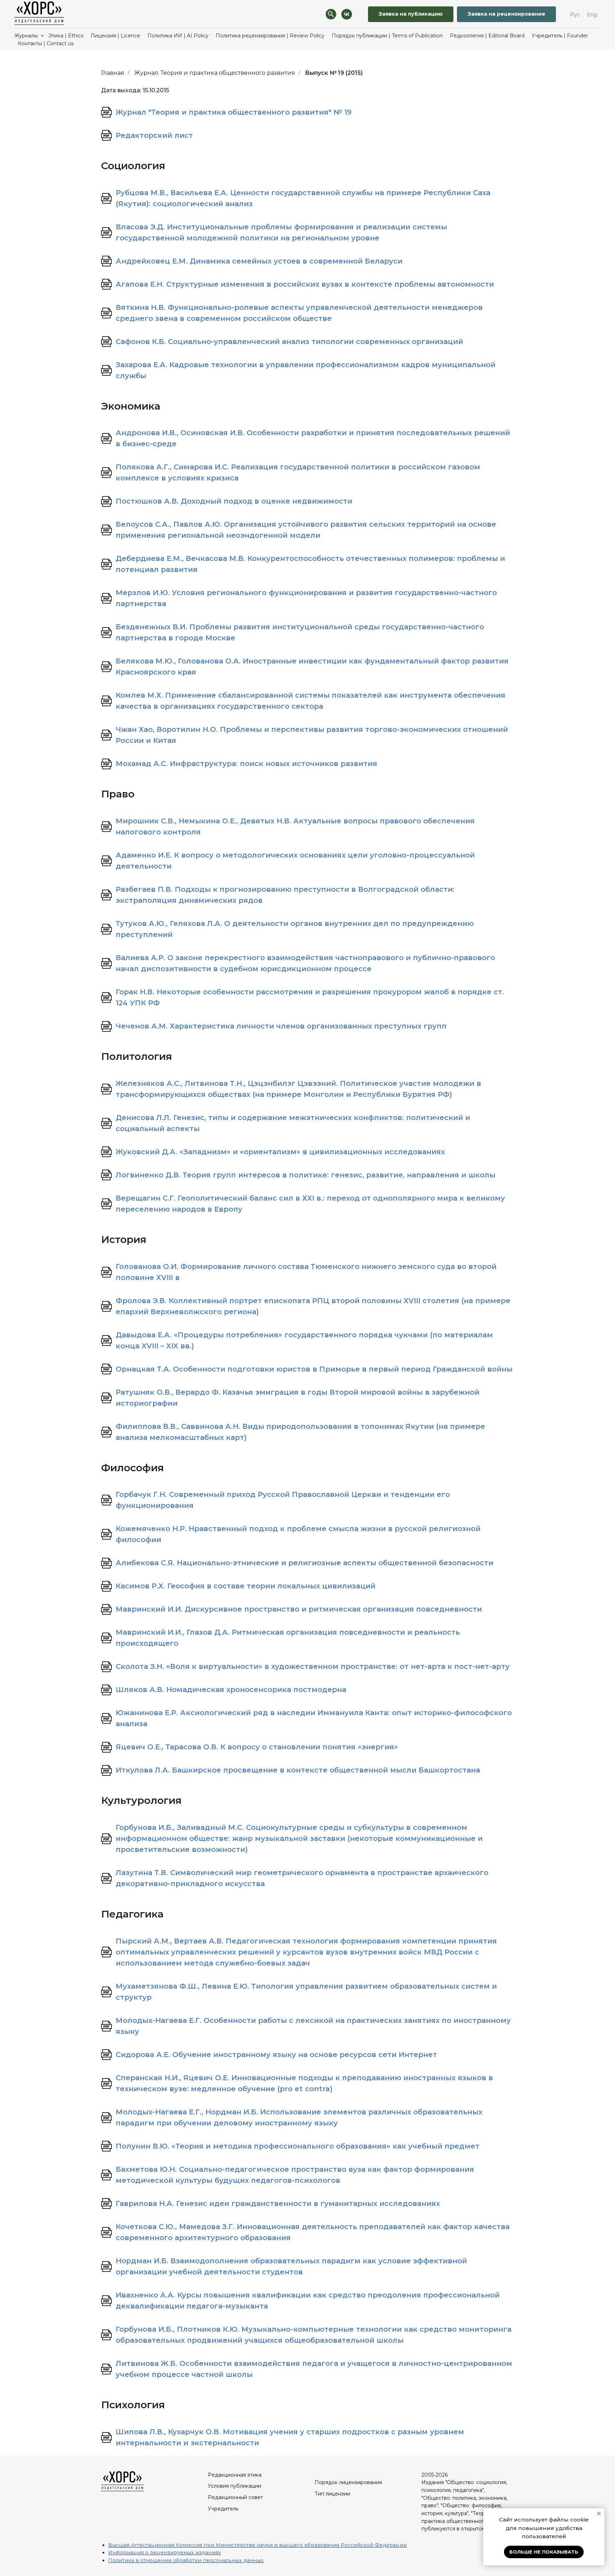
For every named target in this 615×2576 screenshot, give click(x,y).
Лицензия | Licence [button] (115, 36)
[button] (506, 14)
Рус (575, 15)
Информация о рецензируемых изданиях (165, 2552)
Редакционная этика (235, 2475)
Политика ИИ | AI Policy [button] (178, 36)
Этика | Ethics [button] (66, 36)
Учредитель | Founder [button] (560, 36)
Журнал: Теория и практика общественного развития (215, 73)
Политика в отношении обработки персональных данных (186, 2560)
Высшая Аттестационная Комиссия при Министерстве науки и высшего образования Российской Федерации (257, 2545)
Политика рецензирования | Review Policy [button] (270, 36)
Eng (592, 15)
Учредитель (223, 2509)
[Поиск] (331, 14)
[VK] (347, 14)
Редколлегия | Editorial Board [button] (487, 36)
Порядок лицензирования (348, 2482)
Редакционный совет (235, 2497)
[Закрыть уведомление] (599, 2514)
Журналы (27, 36)
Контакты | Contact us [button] (46, 43)
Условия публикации (235, 2486)
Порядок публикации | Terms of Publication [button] (387, 36)
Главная (113, 73)
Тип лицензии (332, 2494)
